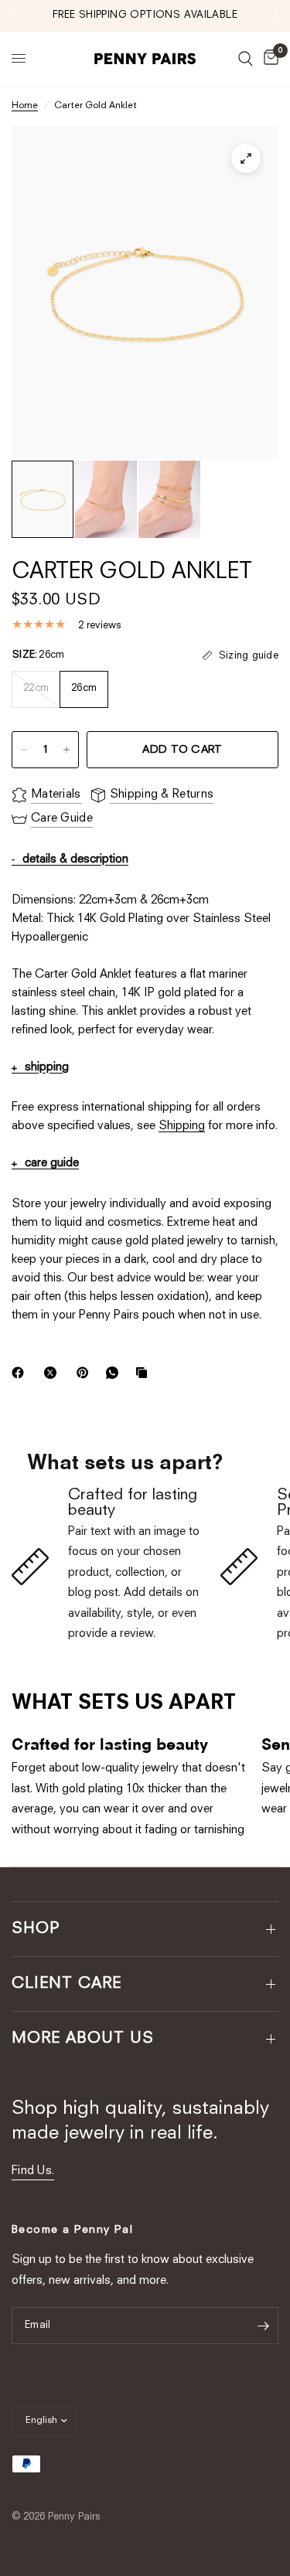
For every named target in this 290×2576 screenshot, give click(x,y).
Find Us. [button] (33, 2171)
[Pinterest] (86, 1373)
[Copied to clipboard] (145, 1373)
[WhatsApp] (115, 1373)
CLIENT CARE (67, 1984)
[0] (268, 59)
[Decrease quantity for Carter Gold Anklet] (24, 750)
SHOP (36, 1929)
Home (25, 106)
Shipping (182, 1126)
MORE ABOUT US (83, 2039)
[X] (53, 1373)
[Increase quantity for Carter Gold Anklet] (67, 750)
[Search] (246, 59)
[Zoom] (246, 158)
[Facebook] (21, 1373)
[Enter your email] (263, 2326)
